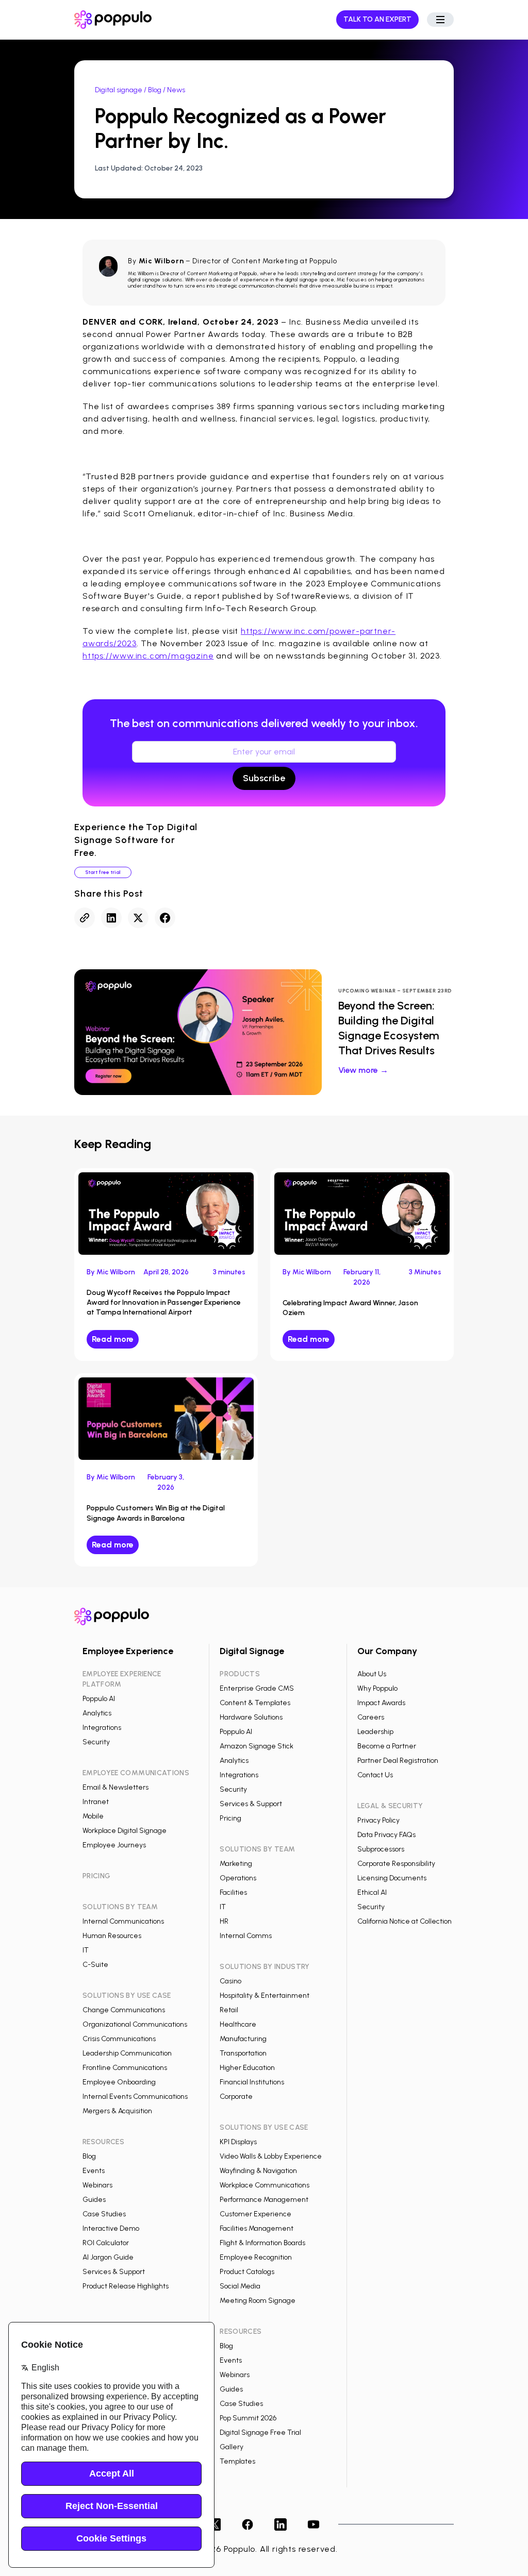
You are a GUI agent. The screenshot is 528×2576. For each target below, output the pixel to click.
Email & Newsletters (115, 1787)
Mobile (93, 1816)
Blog (155, 90)
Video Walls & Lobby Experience (271, 2156)
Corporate (236, 2097)
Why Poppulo (377, 1688)
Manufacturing (243, 2039)
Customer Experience (255, 2214)
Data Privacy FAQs (386, 1835)
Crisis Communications (119, 2039)
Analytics (97, 1713)
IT (86, 1950)
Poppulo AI (99, 1699)
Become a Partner (387, 1746)
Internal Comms (246, 1936)
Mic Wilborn (161, 261)
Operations (238, 1878)
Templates (237, 2461)
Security (96, 1742)
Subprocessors (381, 1849)
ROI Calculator (106, 2243)
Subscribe (264, 778)
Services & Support (114, 2272)
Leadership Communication (127, 2053)
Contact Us (375, 1775)
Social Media (240, 2286)
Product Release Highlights (126, 2286)
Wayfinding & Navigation (258, 2171)
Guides (94, 2200)
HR (224, 1921)
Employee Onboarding (119, 2082)
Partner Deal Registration (398, 1761)
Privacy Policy (378, 1820)
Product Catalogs (247, 2272)
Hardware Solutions (251, 1717)
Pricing (230, 1818)
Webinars (97, 2185)
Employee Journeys (114, 1845)
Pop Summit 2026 (248, 2418)
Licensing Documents (392, 1878)
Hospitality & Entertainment (265, 1996)
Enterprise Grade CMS (257, 1688)
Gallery (232, 2447)
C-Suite (95, 1965)
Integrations (102, 1728)
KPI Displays (238, 2142)
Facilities (233, 1892)
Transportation (243, 2053)
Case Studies (104, 2214)
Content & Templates (255, 1703)
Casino (230, 1981)
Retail (229, 2010)
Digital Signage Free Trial (260, 2432)
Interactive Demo (111, 2228)
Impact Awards (381, 1703)
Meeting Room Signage (258, 2301)
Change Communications (124, 2010)
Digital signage (119, 90)
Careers (371, 1717)
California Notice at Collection (405, 1921)
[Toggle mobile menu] (440, 20)
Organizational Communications (135, 2024)
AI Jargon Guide (108, 2257)
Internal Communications (123, 1921)
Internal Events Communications (135, 2097)
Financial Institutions (252, 2082)
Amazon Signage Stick (257, 1746)
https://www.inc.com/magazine (148, 656)
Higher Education (247, 2068)
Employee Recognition (256, 2257)
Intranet (96, 1802)
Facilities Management (257, 2228)
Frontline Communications (125, 2068)
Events (94, 2171)
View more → (363, 1070)
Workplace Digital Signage (125, 1831)
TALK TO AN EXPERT (377, 19)
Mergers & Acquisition (117, 2111)
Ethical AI (372, 1892)
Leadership (375, 1732)
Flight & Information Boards (262, 2243)
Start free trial (103, 872)
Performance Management (264, 2200)
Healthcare (238, 2024)
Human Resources (112, 1936)
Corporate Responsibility (396, 1864)
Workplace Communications (265, 2185)
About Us (372, 1674)
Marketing (236, 1864)
